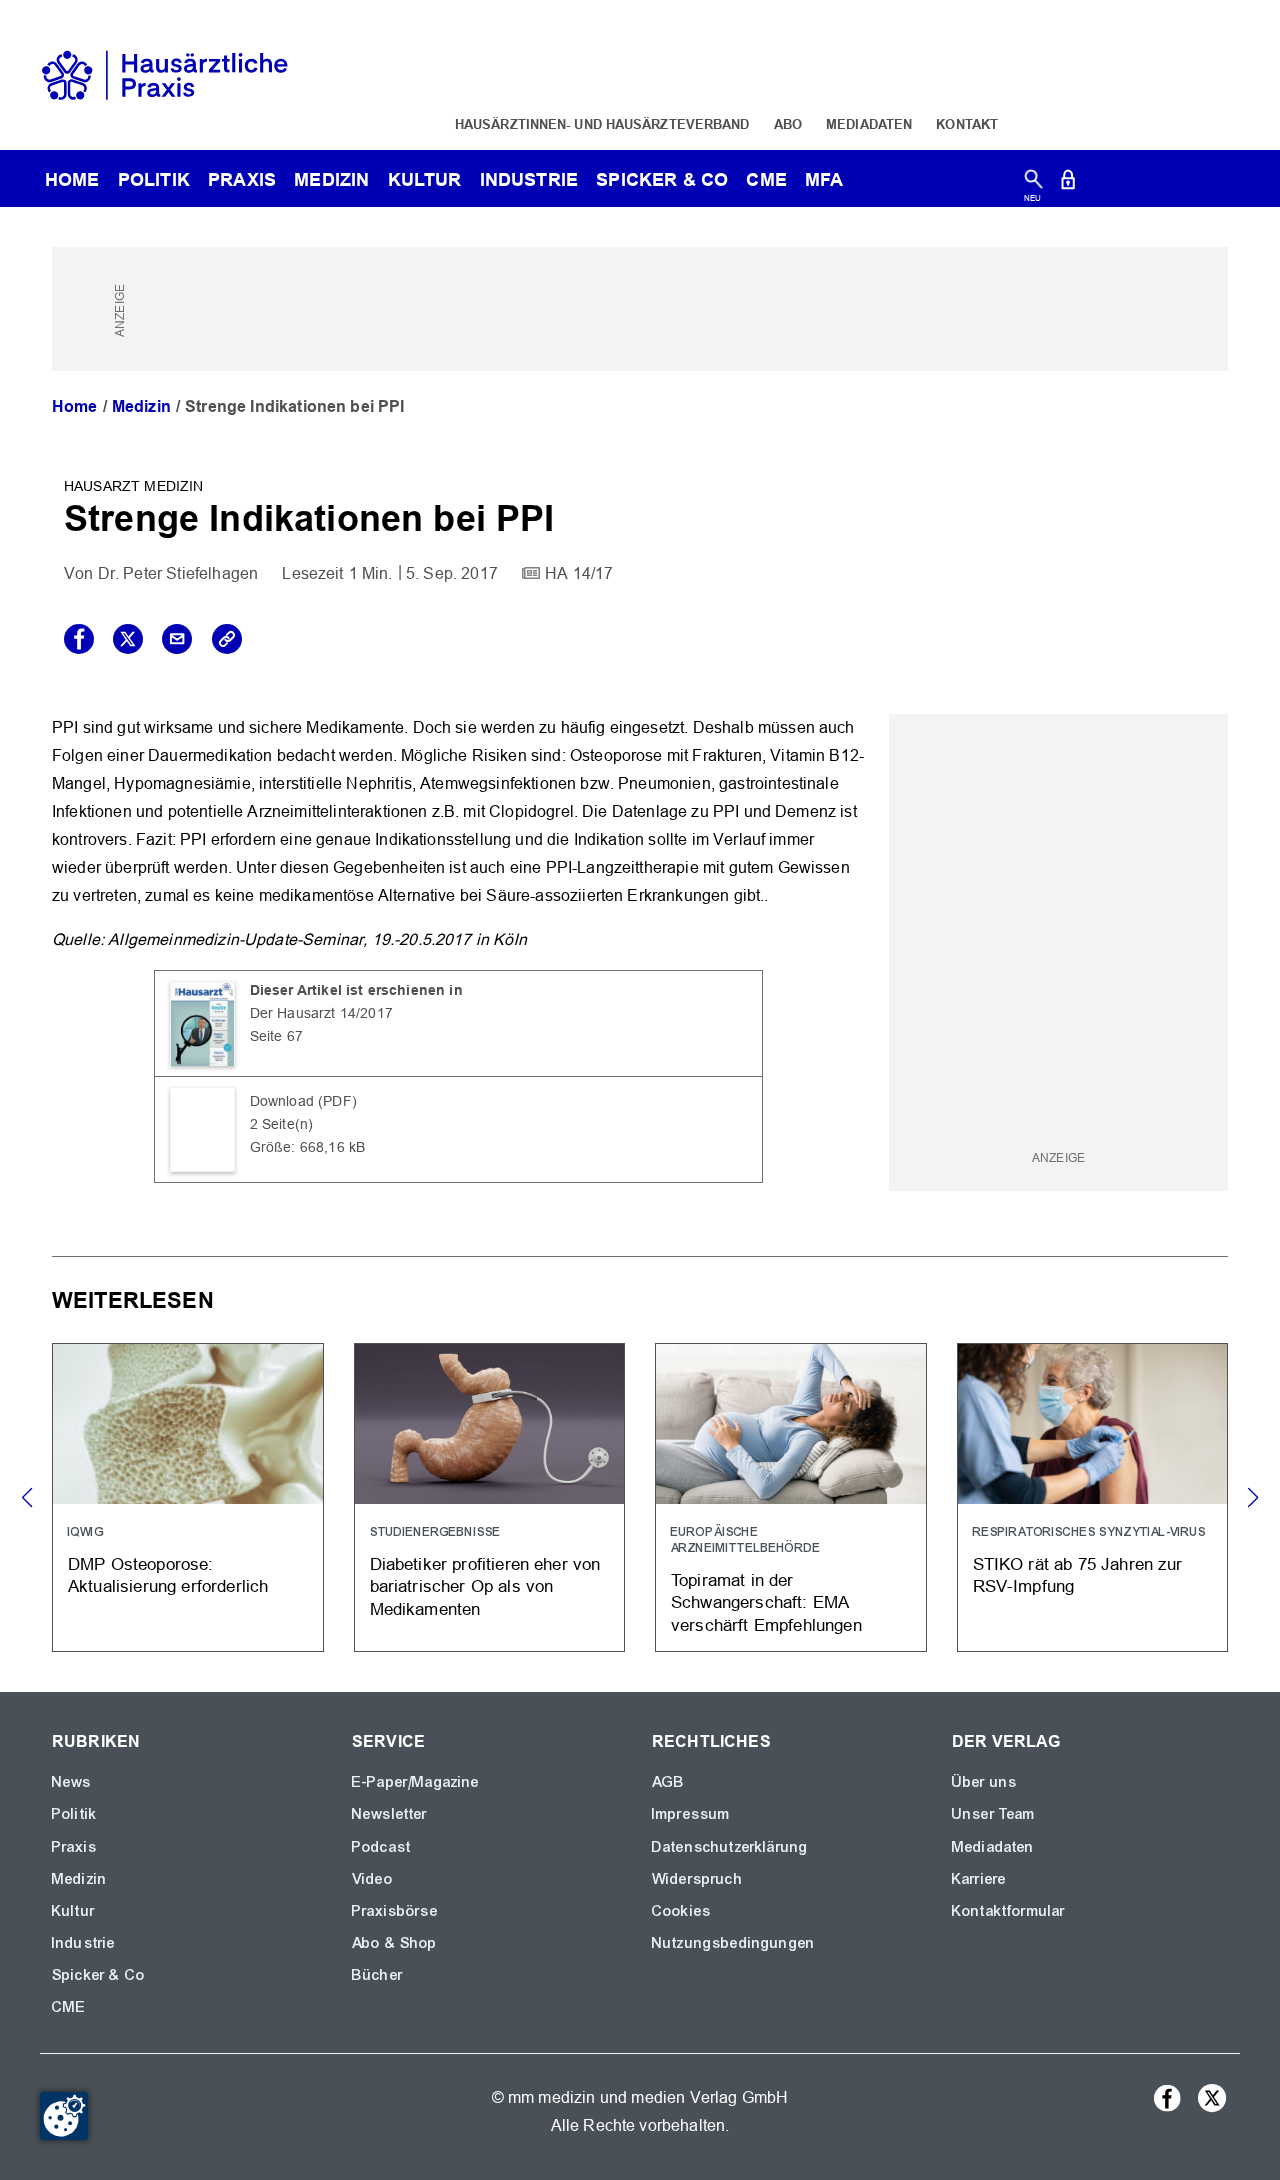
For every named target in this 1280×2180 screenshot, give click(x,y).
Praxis (242, 179)
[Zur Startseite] (165, 73)
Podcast (381, 1847)
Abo (788, 124)
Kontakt (967, 124)
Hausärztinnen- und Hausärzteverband (602, 124)
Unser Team (994, 1814)
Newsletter (390, 1814)
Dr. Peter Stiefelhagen (178, 573)
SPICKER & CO (662, 179)
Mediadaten (869, 124)
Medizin (331, 179)
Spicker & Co (98, 1975)
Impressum (691, 1814)
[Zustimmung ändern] (64, 2116)
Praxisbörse (395, 1911)
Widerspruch (697, 1879)
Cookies (681, 1911)
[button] (1252, 1498)
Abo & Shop (395, 1943)
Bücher (377, 1975)
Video (372, 1879)
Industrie (529, 179)
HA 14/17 (579, 573)
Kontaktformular (1008, 1911)
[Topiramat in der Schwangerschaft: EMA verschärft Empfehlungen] (791, 1497)
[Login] (1068, 183)
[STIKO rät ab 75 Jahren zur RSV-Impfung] (1093, 1497)
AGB (668, 1782)
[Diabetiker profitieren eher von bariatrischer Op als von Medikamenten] (490, 1497)
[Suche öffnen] (1033, 183)
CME (766, 179)
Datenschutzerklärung (730, 1847)
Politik (154, 179)
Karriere (979, 1879)
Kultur (425, 179)
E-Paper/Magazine (416, 1782)
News (72, 1782)
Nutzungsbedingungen (733, 1943)
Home (75, 406)
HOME (72, 179)
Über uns (984, 1782)
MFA (824, 179)
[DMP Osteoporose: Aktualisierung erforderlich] (188, 1497)
